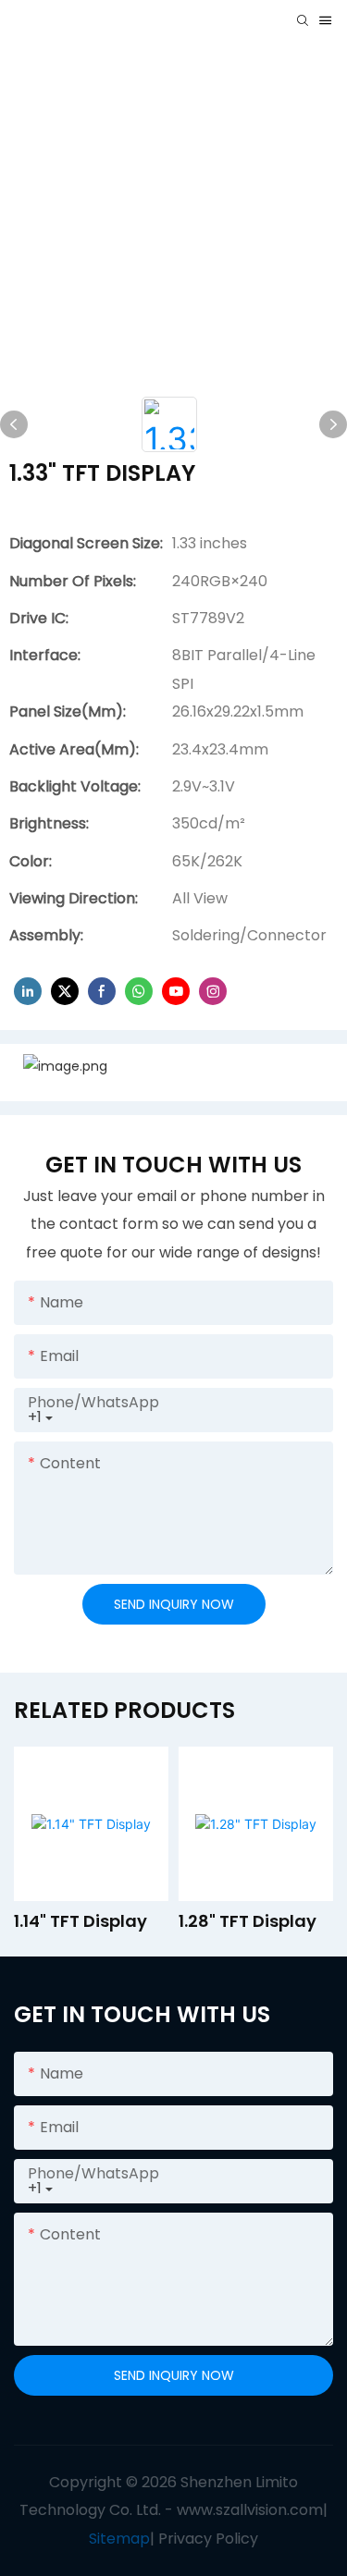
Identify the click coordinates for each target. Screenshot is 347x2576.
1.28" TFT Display (248, 1921)
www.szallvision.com (250, 2510)
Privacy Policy (208, 2539)
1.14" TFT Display (81, 1921)
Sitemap (119, 2539)
